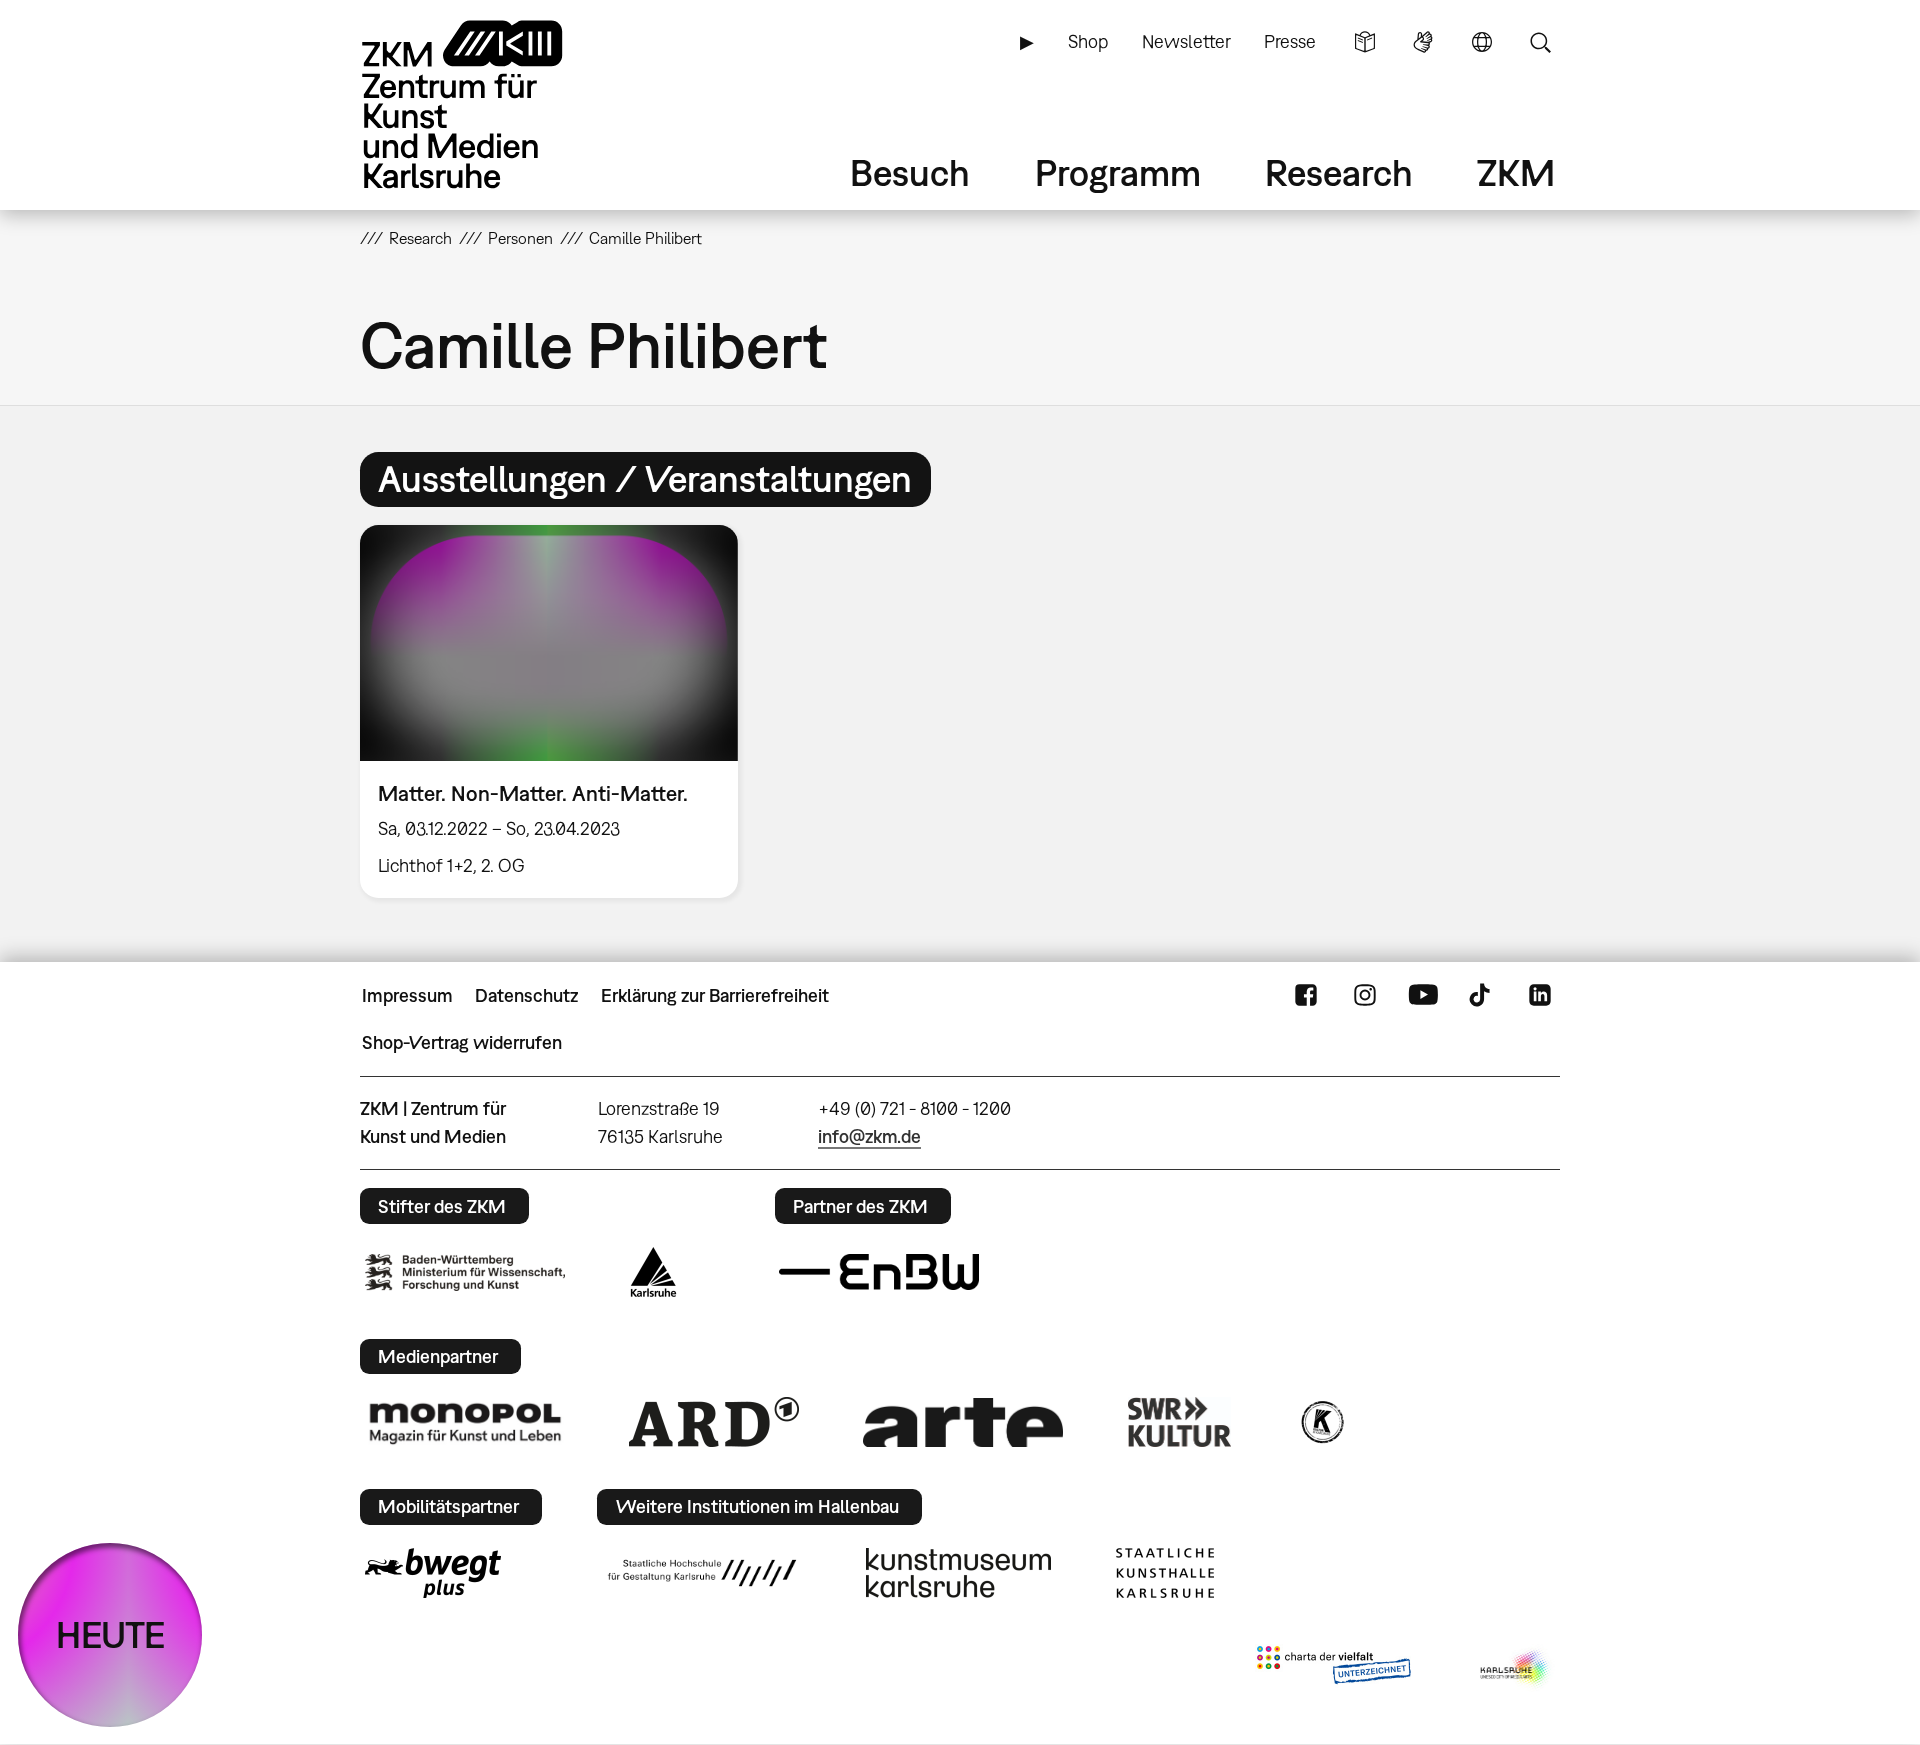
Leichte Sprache (1365, 42)
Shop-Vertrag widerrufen (462, 1042)
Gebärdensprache (1423, 42)
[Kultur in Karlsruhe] (1321, 1422)
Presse (1290, 41)
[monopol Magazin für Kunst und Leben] (465, 1422)
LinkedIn (1540, 996)
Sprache (1482, 42)
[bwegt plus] (433, 1573)
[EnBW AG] (879, 1272)
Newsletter (1186, 41)
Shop (1088, 41)
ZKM (1516, 172)
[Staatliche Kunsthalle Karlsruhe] (1165, 1573)
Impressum (407, 995)
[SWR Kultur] (1180, 1422)
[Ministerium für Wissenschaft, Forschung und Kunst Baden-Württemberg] (465, 1272)
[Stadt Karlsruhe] (653, 1272)
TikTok (1482, 996)
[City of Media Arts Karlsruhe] (1516, 1669)
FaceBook (1306, 996)
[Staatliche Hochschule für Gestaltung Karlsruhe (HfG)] (702, 1573)
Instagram (1365, 996)
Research (1339, 172)
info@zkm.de (869, 1136)
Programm (1118, 172)
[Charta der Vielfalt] (1333, 1669)
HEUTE (110, 1634)
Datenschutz (526, 995)
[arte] (963, 1422)
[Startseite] (490, 104)
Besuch (910, 172)
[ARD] (714, 1422)
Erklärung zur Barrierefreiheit (715, 995)
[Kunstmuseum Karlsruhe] (958, 1573)
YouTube (1423, 996)
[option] (558, 711)
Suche (1540, 42)
